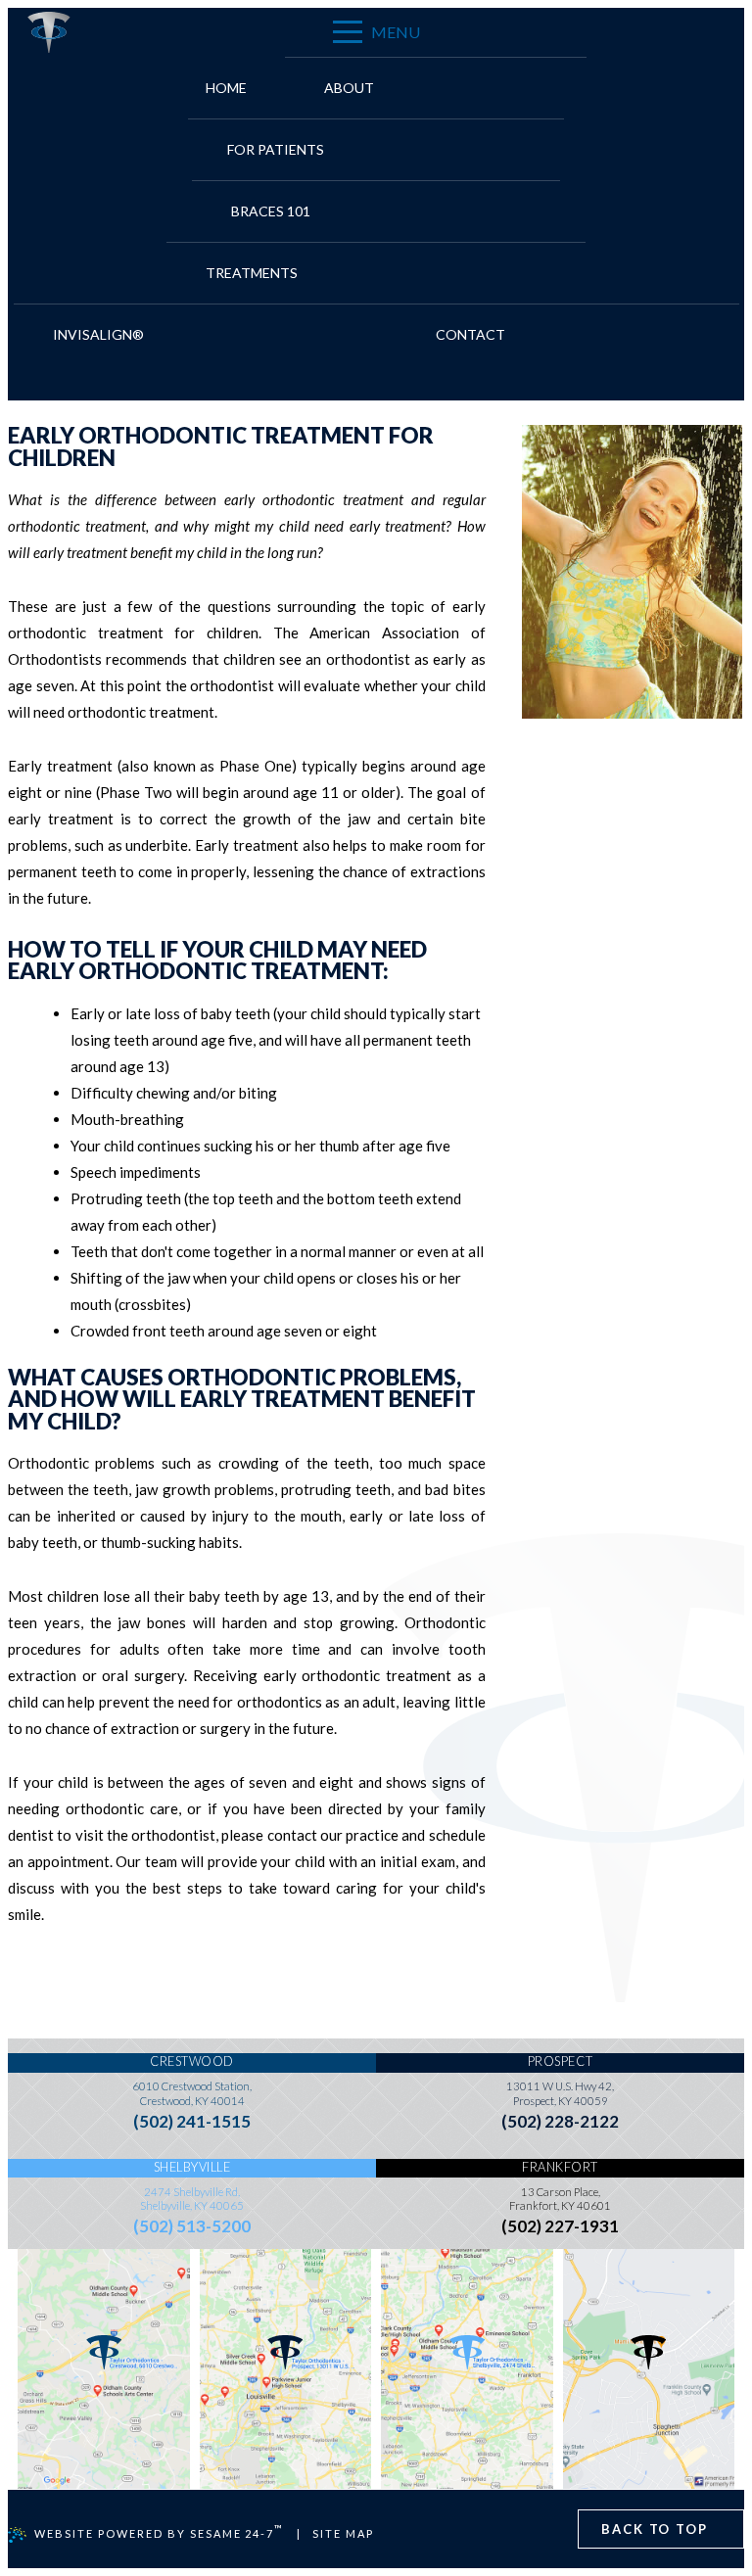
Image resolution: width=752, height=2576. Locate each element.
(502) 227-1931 (560, 2226)
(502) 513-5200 (192, 2226)
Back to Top (655, 2529)
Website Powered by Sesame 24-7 (159, 2531)
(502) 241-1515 (192, 2121)
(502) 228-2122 (560, 2121)
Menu (396, 32)
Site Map (343, 2533)
